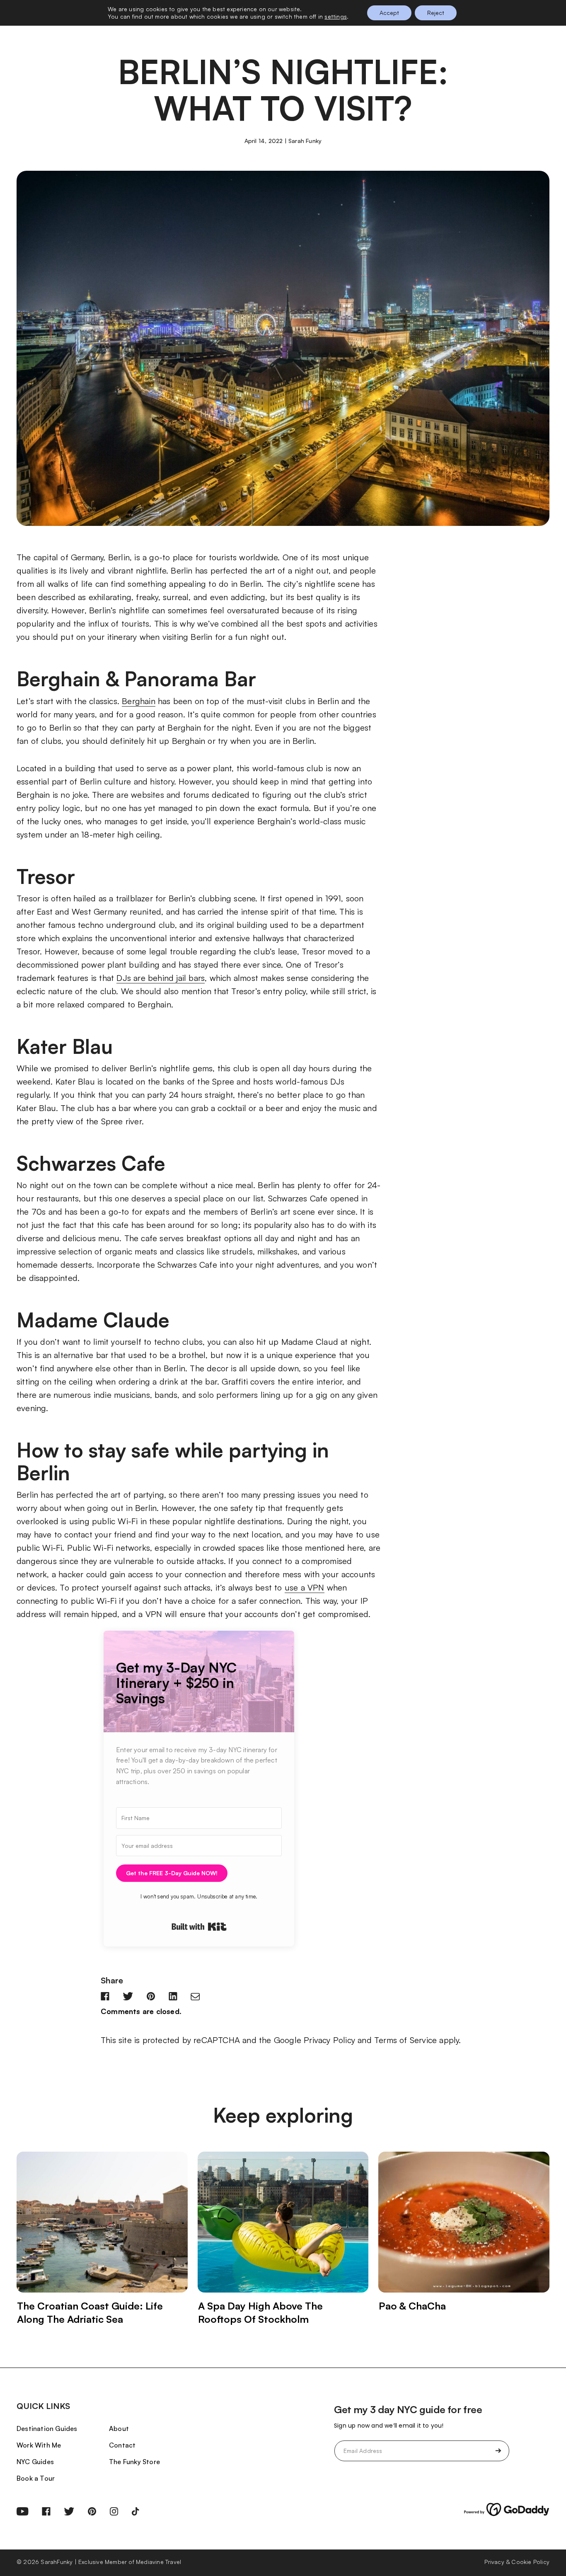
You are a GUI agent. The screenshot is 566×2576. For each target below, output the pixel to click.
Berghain (139, 701)
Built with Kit (199, 1927)
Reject (436, 13)
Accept (389, 13)
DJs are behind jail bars (161, 978)
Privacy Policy (329, 2040)
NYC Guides (35, 2462)
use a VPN (305, 1587)
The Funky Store (134, 2462)
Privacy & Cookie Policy (517, 2562)
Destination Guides (47, 2428)
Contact (122, 2445)
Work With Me (39, 2445)
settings (336, 16)
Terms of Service (405, 2040)
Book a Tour (36, 2478)
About (119, 2428)
